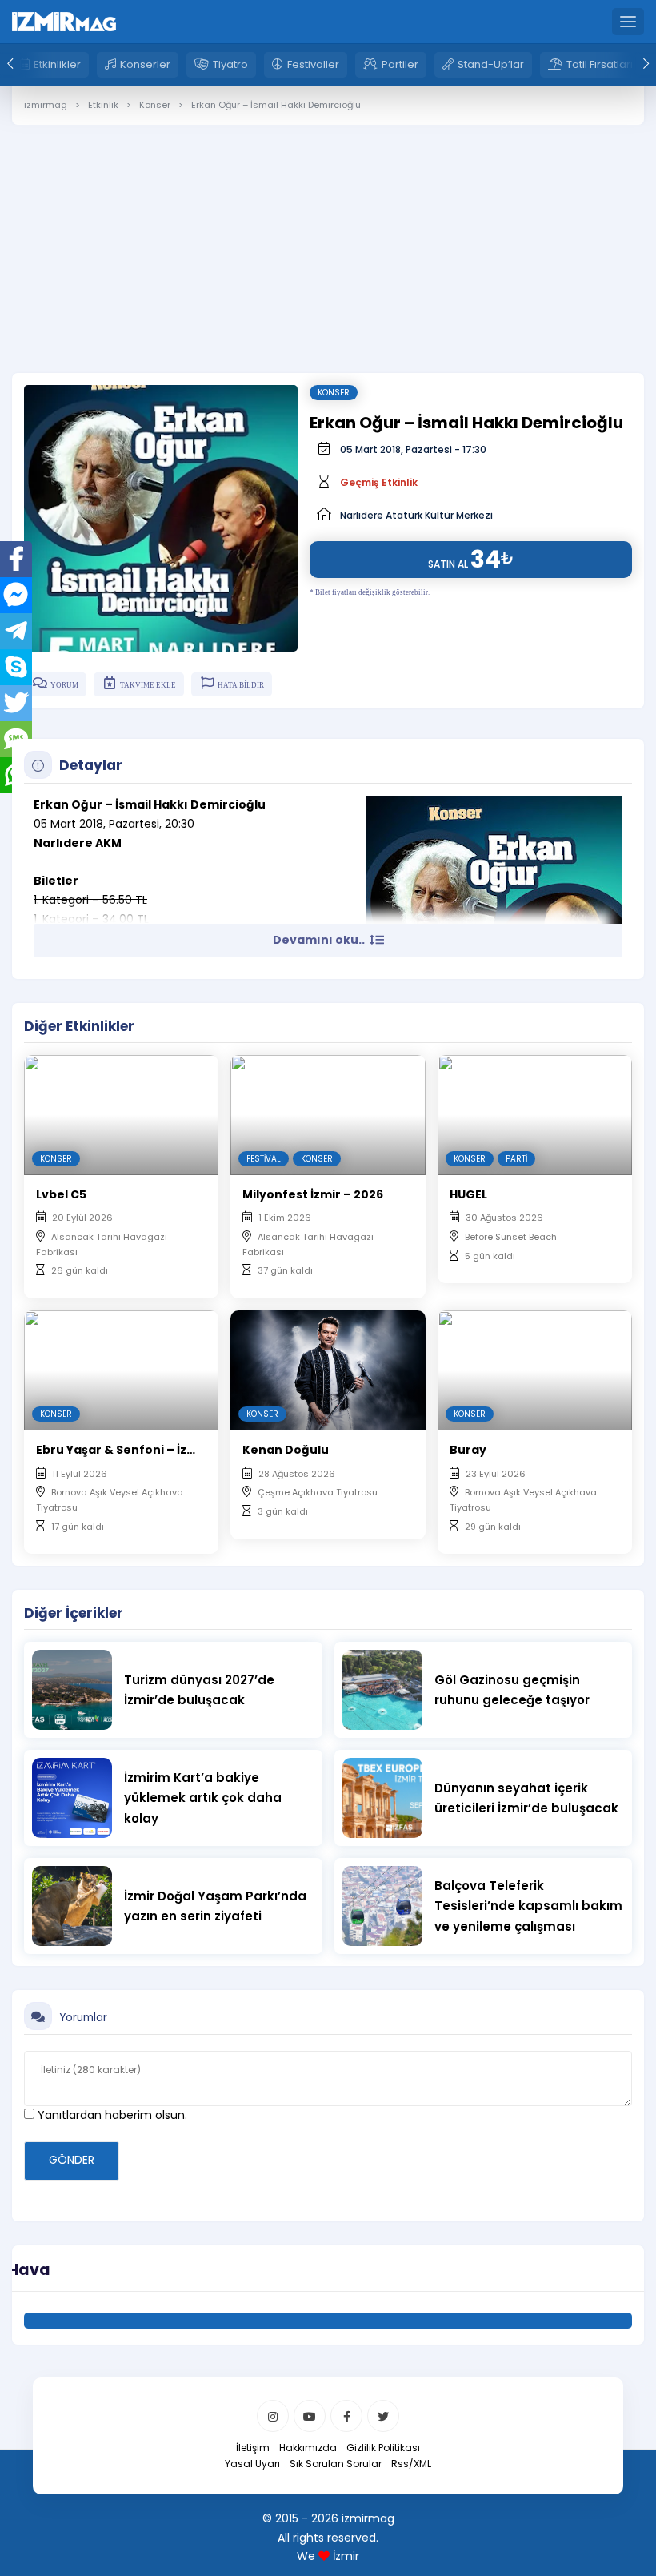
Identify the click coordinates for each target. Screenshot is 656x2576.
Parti (516, 1159)
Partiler (400, 64)
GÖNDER (72, 2160)
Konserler (145, 64)
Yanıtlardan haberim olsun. (111, 2115)
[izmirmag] (64, 21)
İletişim (253, 2448)
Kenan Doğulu (286, 1450)
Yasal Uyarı (252, 2464)
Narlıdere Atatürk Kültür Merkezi (416, 515)
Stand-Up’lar (491, 64)
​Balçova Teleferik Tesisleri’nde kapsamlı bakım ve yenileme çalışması (528, 1906)
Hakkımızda (308, 2448)
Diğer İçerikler (74, 1613)
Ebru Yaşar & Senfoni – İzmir (122, 1450)
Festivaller (313, 64)
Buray (468, 1450)
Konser (334, 393)
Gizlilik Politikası (383, 2448)
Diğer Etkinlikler (79, 1026)
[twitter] (383, 2416)
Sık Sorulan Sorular (336, 2464)
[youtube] (310, 2416)
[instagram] (273, 2416)
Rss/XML (411, 2464)
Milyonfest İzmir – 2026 (313, 1194)
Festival (264, 1159)
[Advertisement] (328, 237)
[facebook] (346, 2416)
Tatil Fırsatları (600, 64)
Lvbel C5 (61, 1194)
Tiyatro (230, 64)
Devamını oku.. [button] (320, 940)
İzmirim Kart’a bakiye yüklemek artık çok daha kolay (203, 1798)
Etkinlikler (57, 64)
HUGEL (468, 1194)
